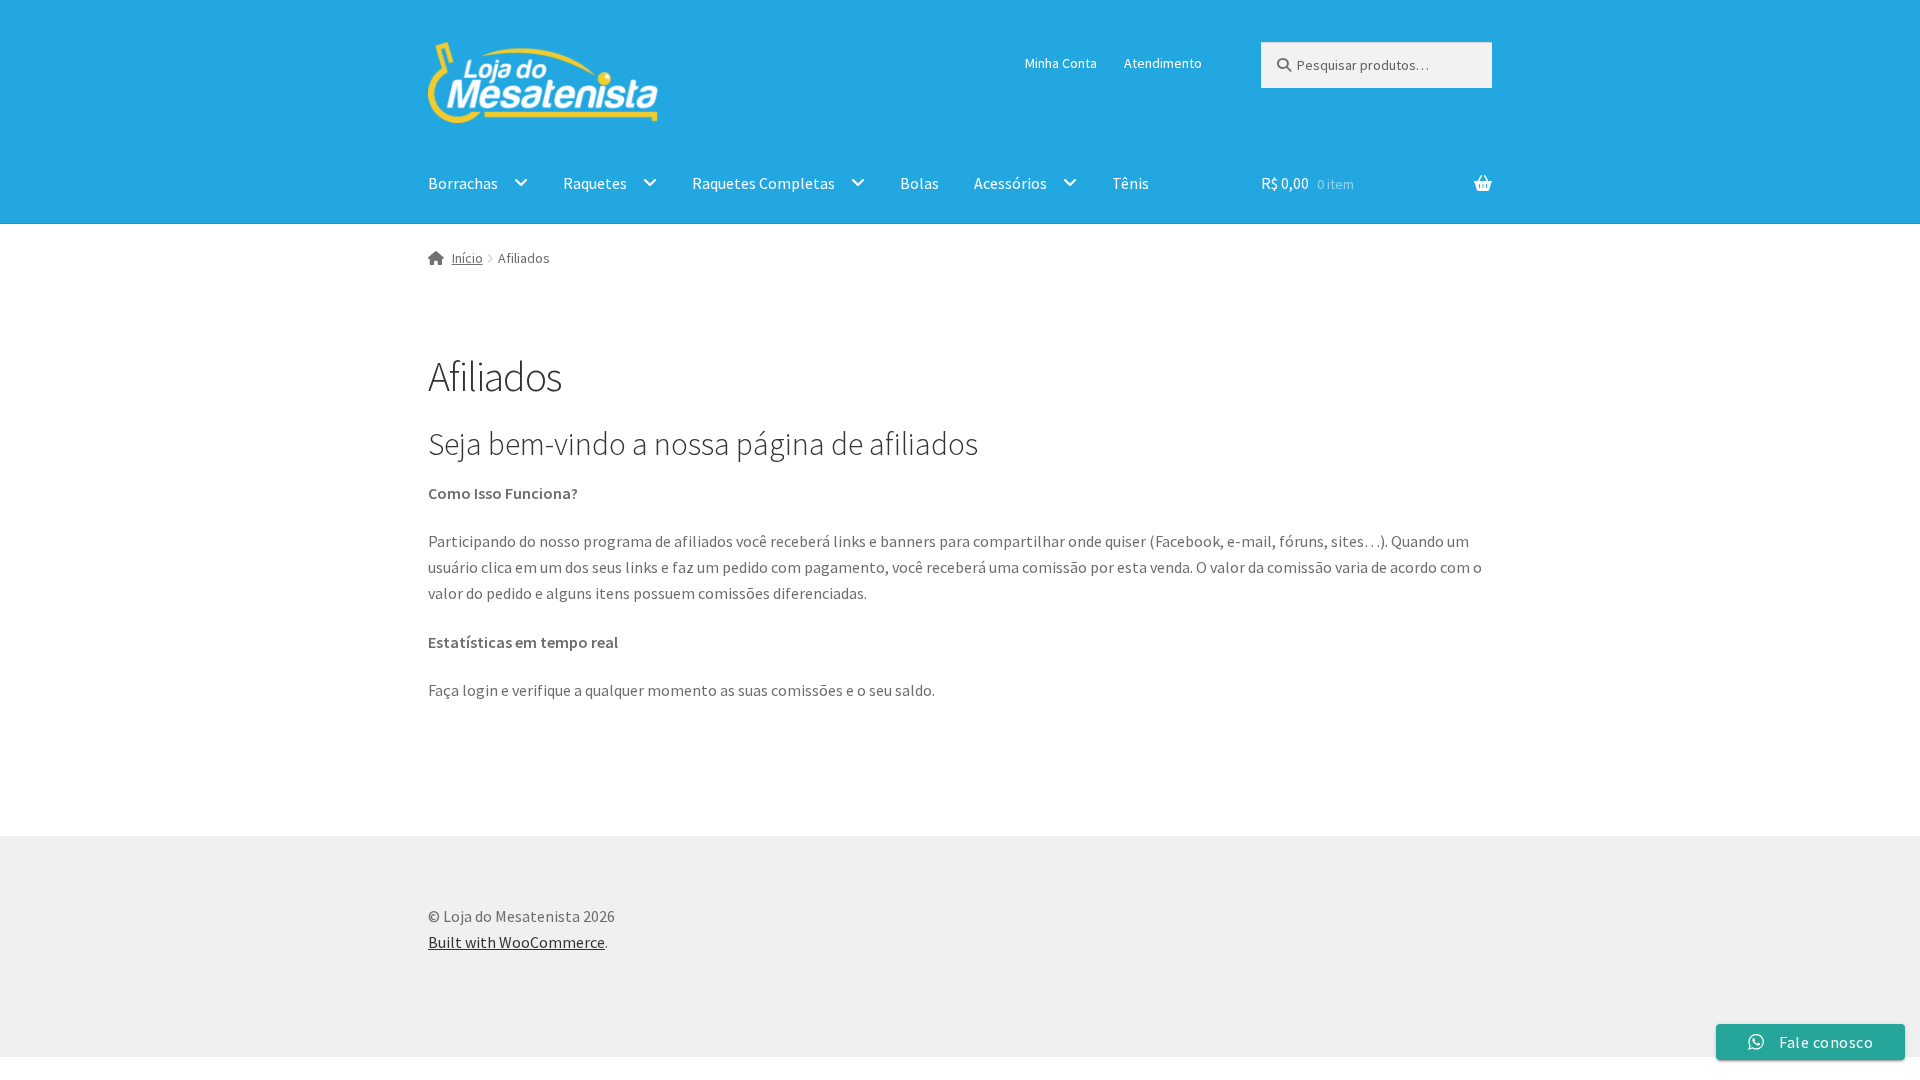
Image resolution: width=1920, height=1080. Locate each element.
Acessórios (1010, 183)
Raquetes (595, 183)
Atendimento (1163, 63)
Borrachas (463, 183)
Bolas (919, 183)
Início (467, 258)
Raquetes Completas (763, 183)
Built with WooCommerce (516, 942)
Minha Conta (1061, 63)
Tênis (1130, 183)
